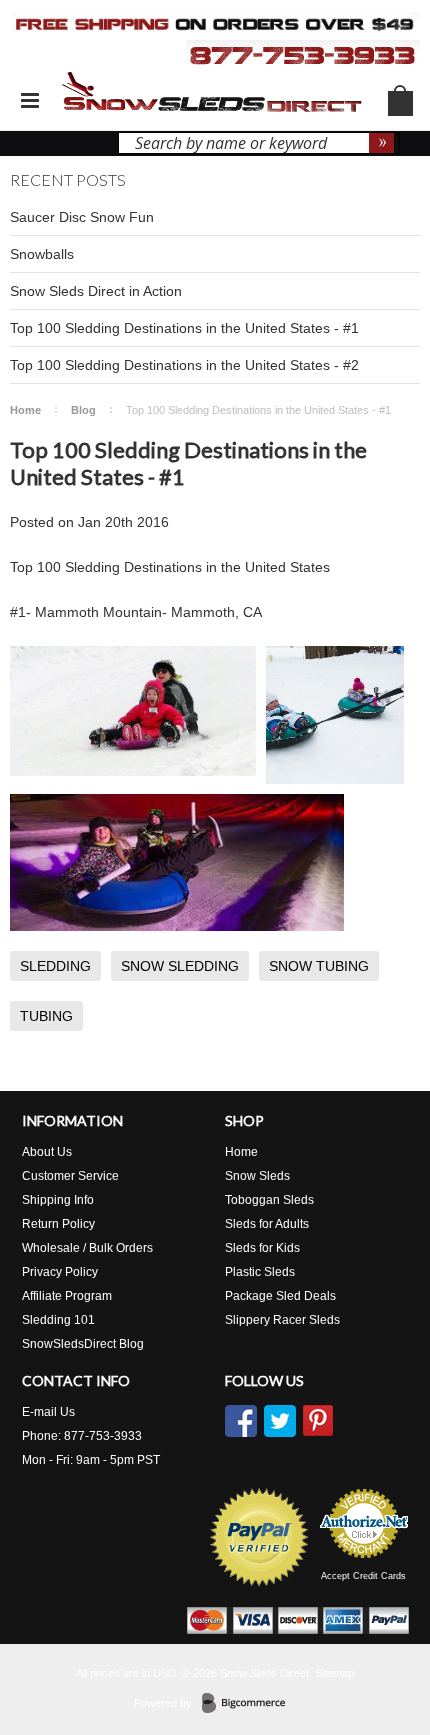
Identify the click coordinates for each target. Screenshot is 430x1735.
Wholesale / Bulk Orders (87, 1248)
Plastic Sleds (260, 1272)
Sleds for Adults (267, 1224)
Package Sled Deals (280, 1296)
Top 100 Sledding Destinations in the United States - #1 (184, 328)
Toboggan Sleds (269, 1200)
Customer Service (70, 1176)
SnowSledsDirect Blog (83, 1344)
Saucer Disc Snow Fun (82, 217)
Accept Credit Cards (363, 1576)
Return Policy (58, 1224)
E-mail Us (48, 1412)
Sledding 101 (58, 1320)
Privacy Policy (60, 1272)
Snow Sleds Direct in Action (96, 291)
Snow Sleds (257, 1176)
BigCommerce (249, 1704)
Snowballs (42, 254)
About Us (47, 1152)
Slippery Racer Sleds (282, 1320)
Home (25, 410)
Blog (83, 410)
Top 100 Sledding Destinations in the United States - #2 (184, 365)
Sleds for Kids (262, 1248)
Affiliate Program (67, 1296)
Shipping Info (58, 1200)
